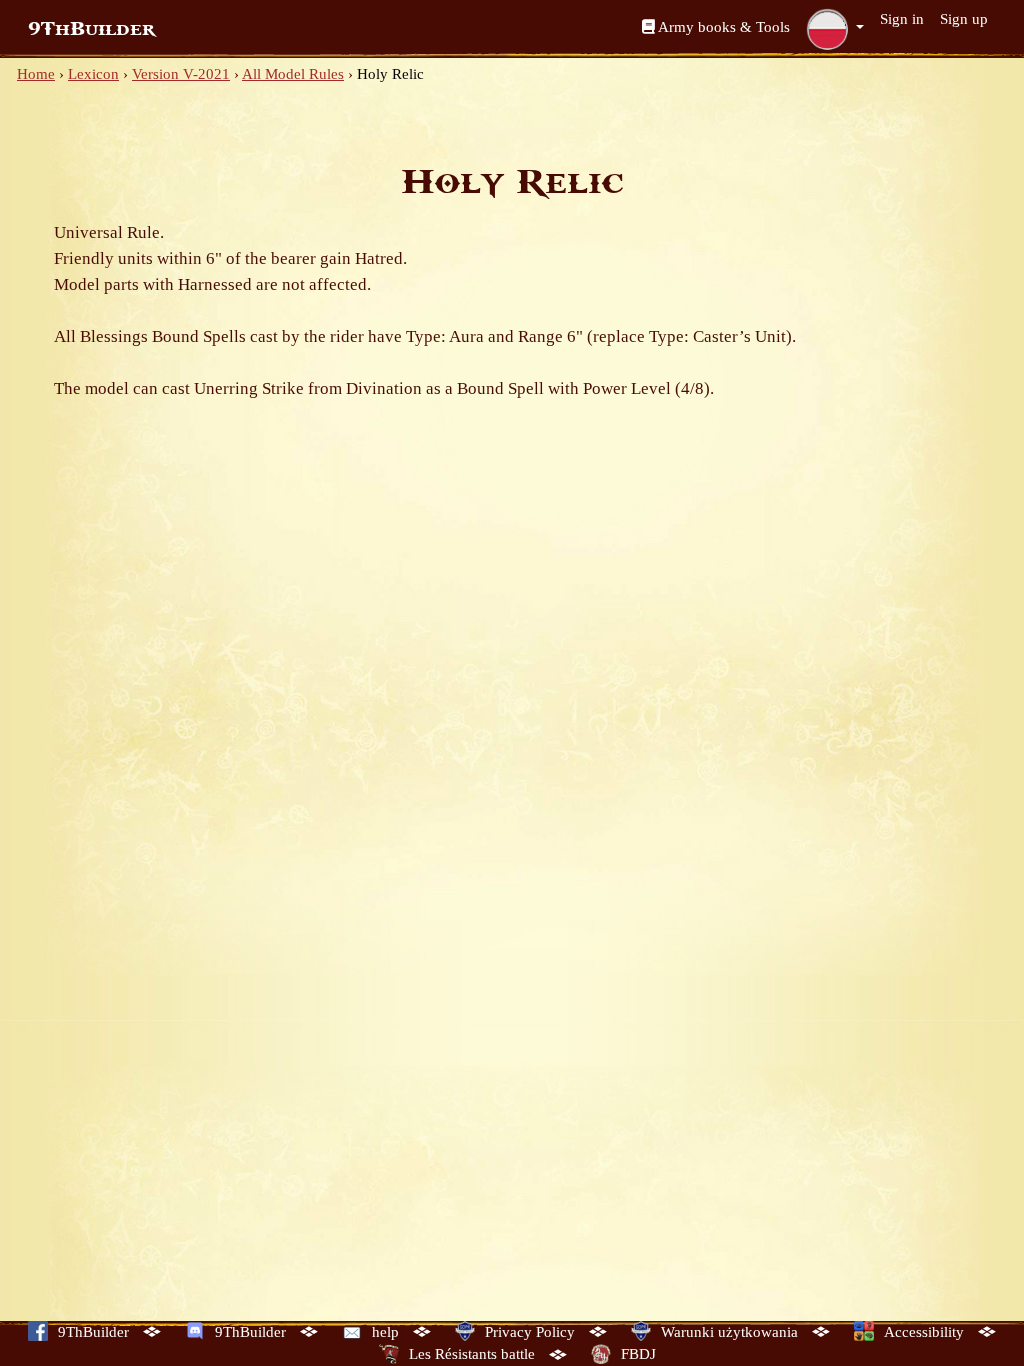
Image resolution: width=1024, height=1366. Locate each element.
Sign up (964, 19)
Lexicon (93, 74)
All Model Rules (293, 74)
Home (36, 74)
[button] (835, 29)
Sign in (902, 19)
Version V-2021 (181, 74)
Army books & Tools (722, 27)
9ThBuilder (91, 29)
